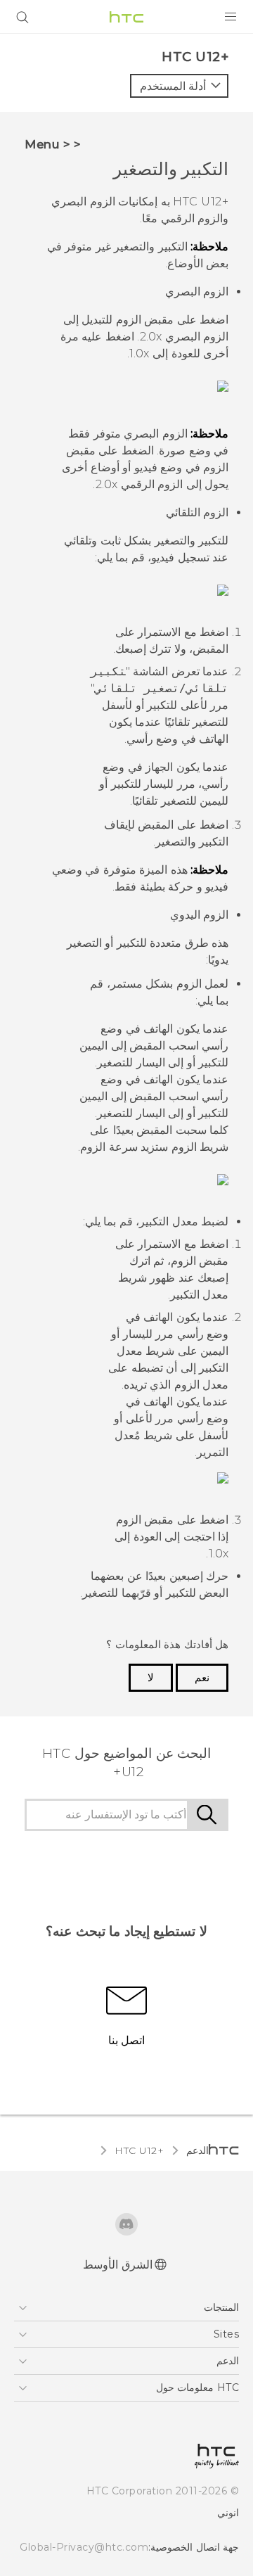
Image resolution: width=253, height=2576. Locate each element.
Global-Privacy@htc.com (84, 2547)
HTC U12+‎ (139, 2150)
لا (151, 1678)
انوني (228, 2513)
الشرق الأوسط (118, 2265)
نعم (202, 1678)
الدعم (197, 2150)
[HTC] (126, 17)
